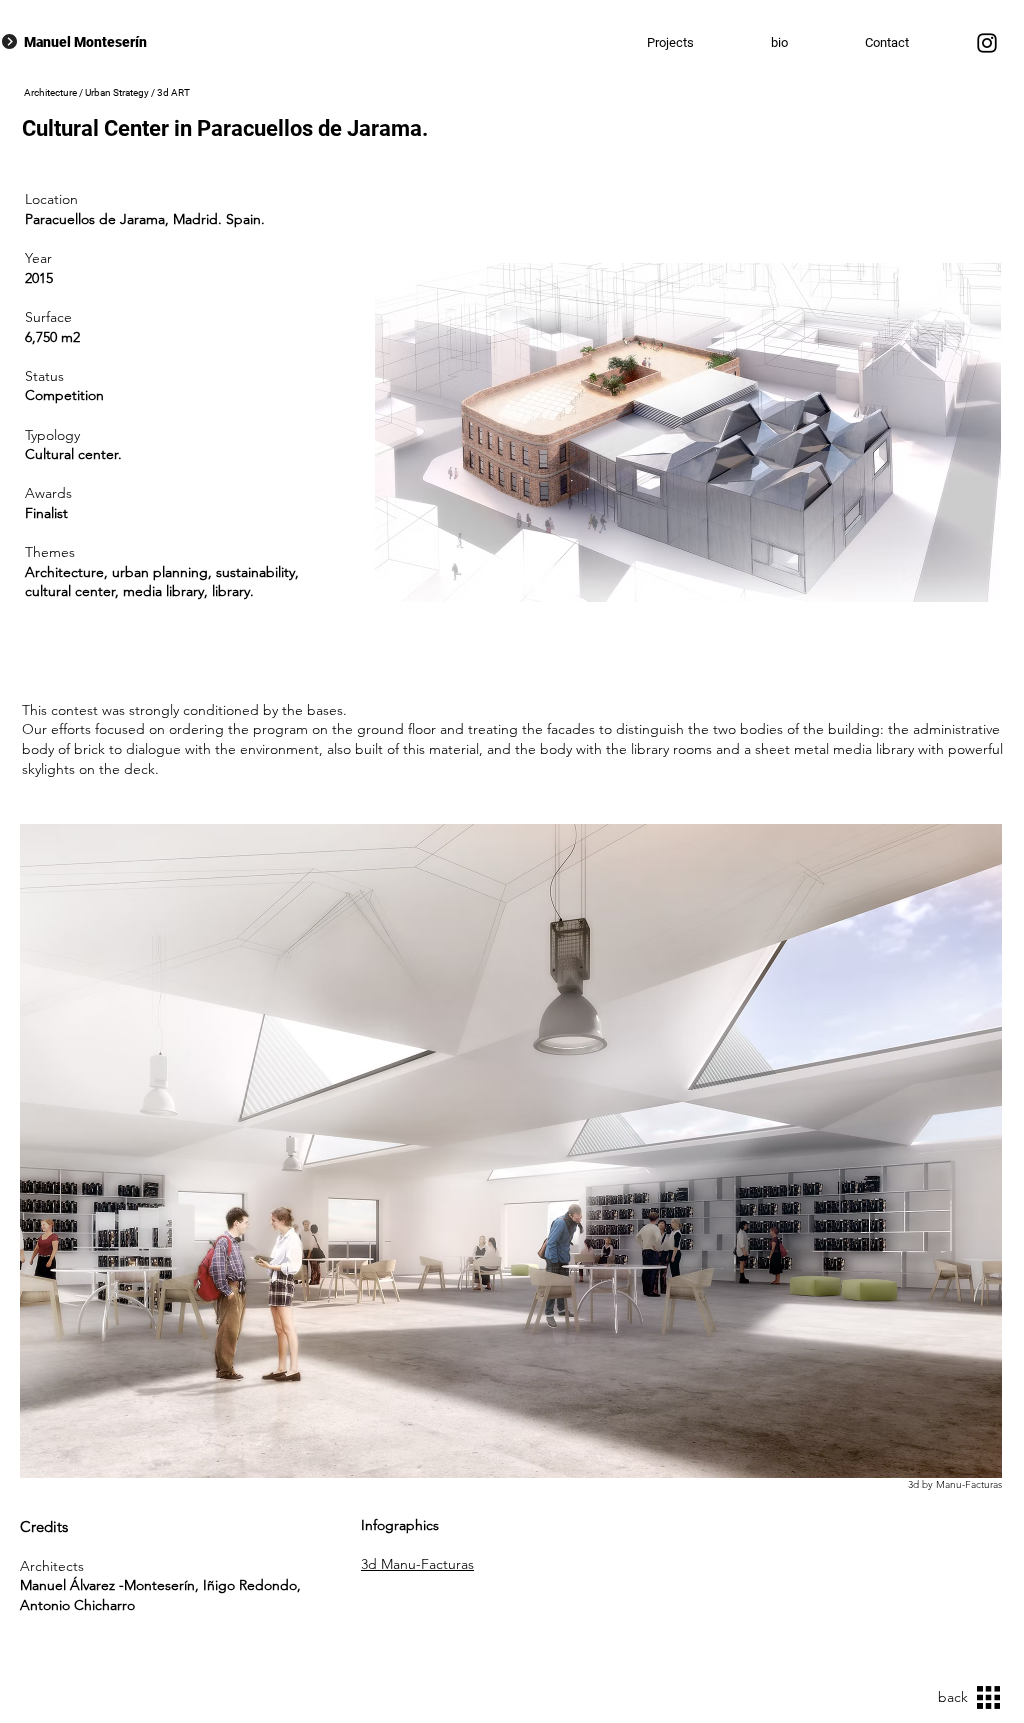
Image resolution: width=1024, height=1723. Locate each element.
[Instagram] (987, 43)
